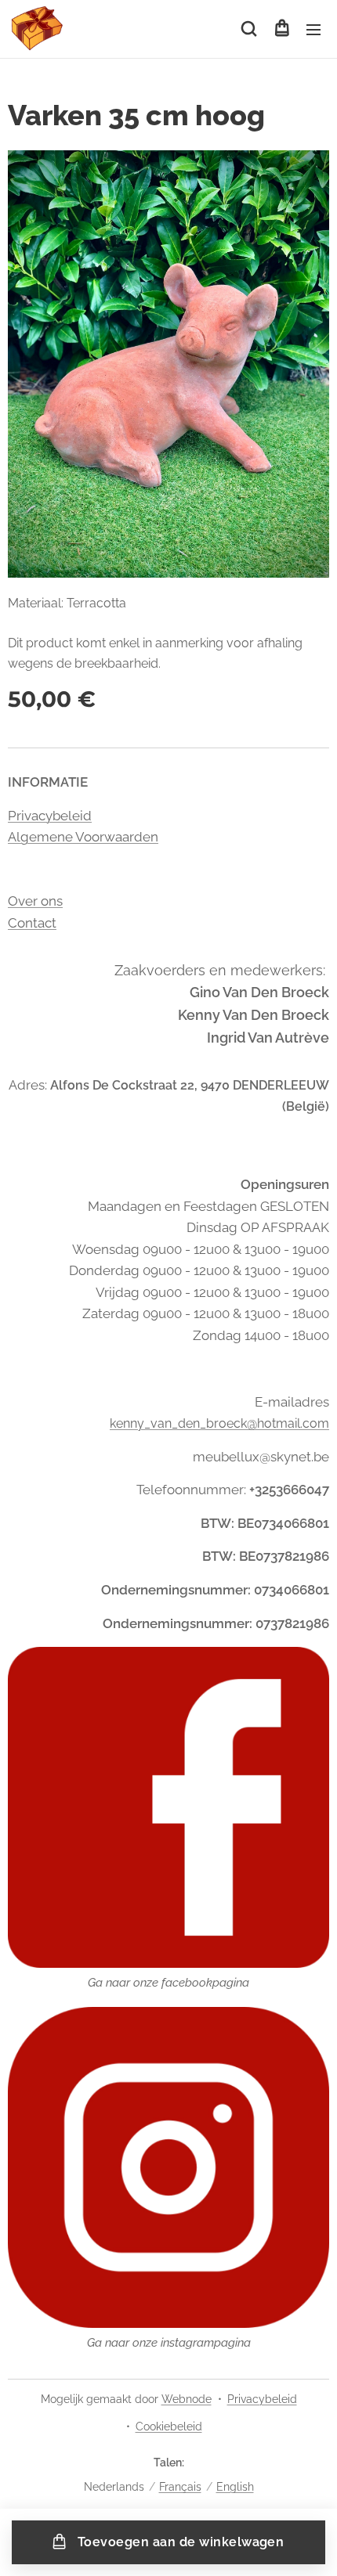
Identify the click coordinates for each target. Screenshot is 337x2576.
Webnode (187, 2399)
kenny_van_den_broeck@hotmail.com (219, 1423)
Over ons (35, 901)
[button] (249, 29)
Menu (313, 29)
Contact (32, 923)
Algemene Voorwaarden (83, 837)
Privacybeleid (50, 816)
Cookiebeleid (169, 2426)
